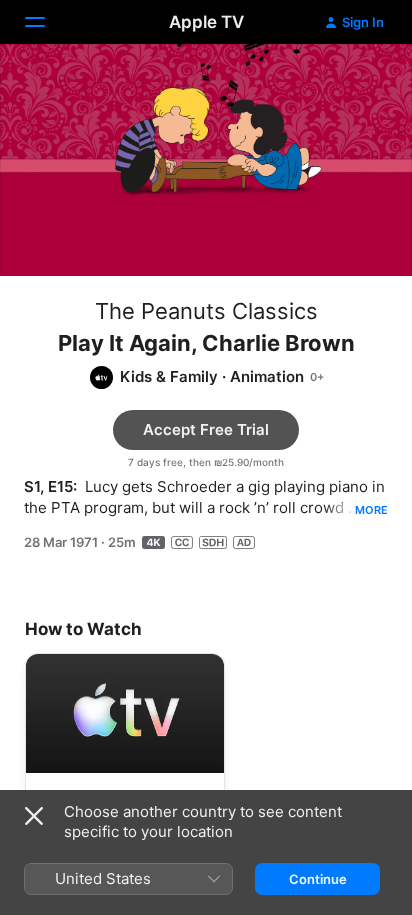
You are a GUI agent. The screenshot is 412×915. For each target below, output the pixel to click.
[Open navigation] (47, 22)
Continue (318, 879)
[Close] (34, 816)
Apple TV (206, 22)
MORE (371, 510)
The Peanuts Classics (206, 311)
